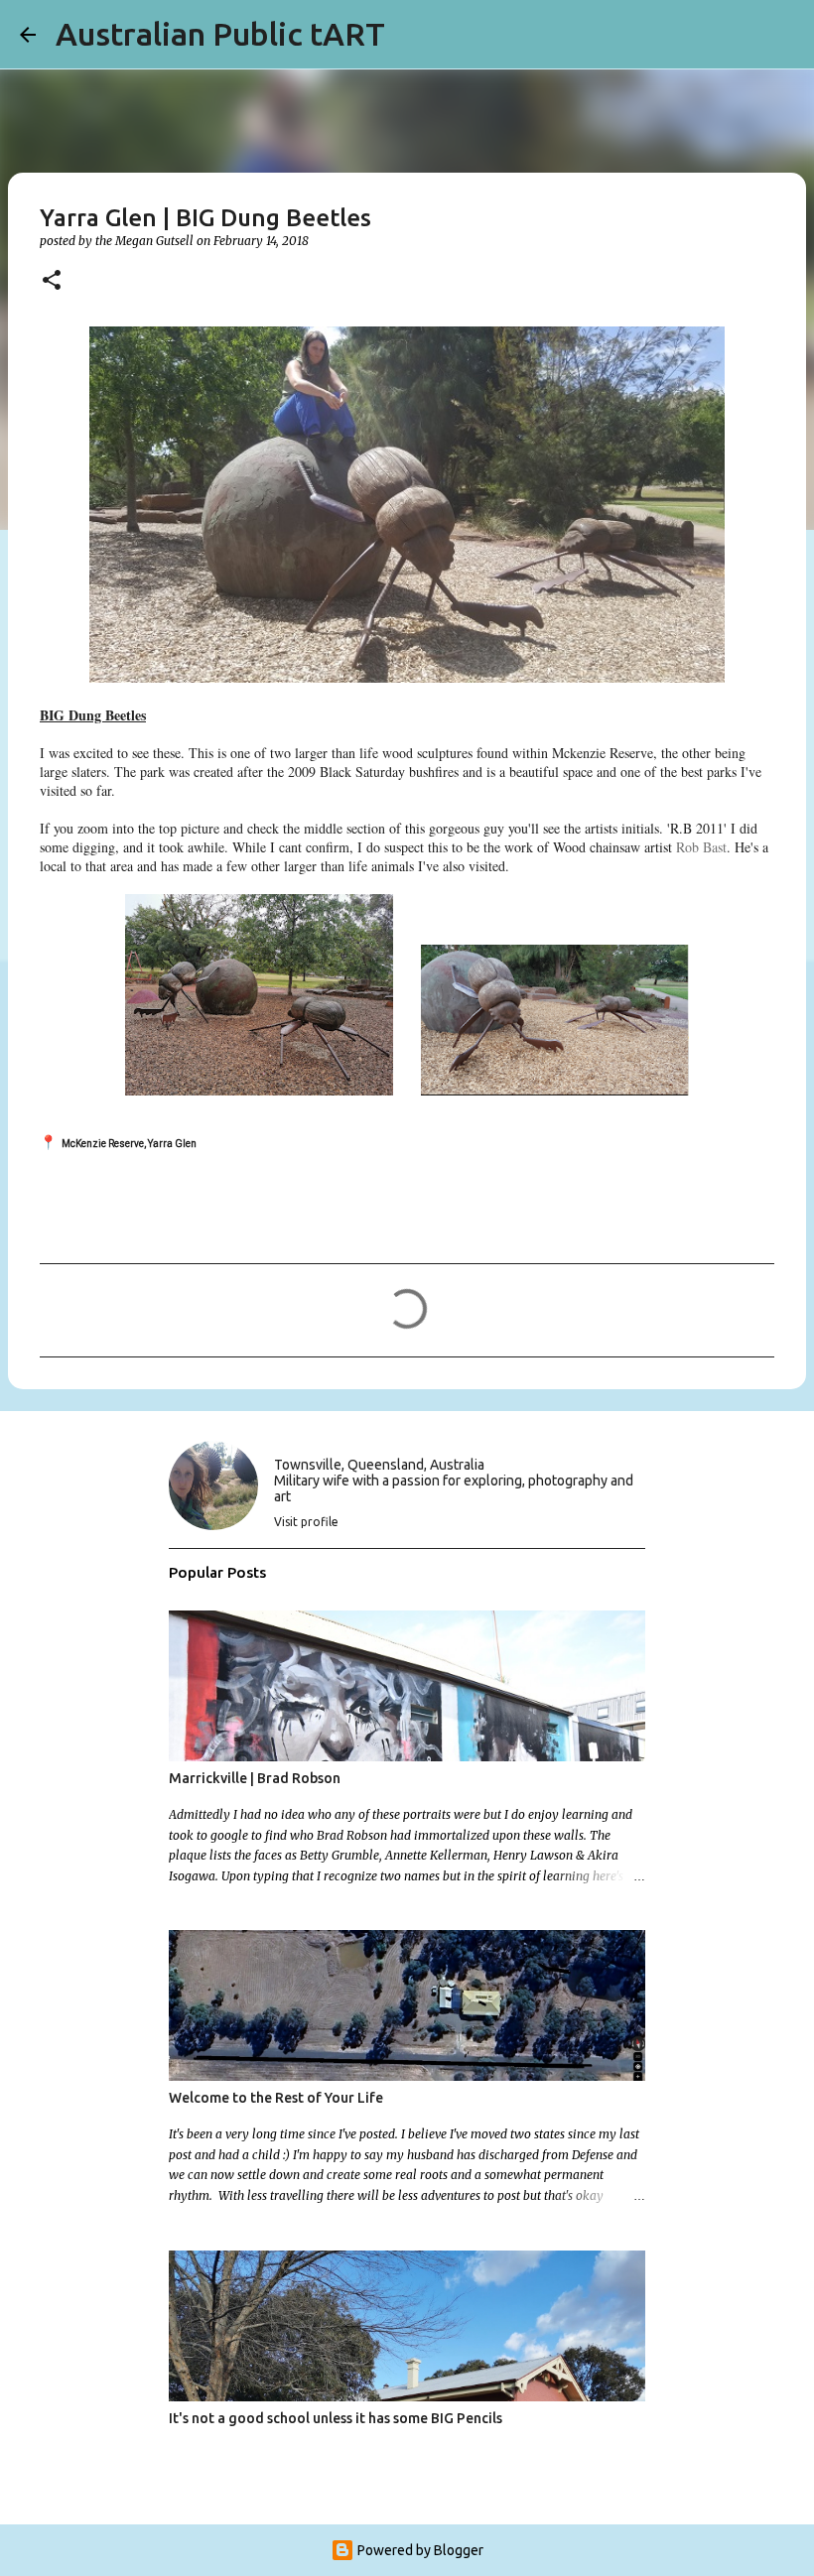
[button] (52, 281)
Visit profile (306, 1522)
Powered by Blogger (419, 2550)
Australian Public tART (220, 34)
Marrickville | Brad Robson (255, 1778)
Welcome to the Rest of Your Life (276, 2098)
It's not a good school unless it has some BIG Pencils (336, 2418)
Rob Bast (701, 847)
